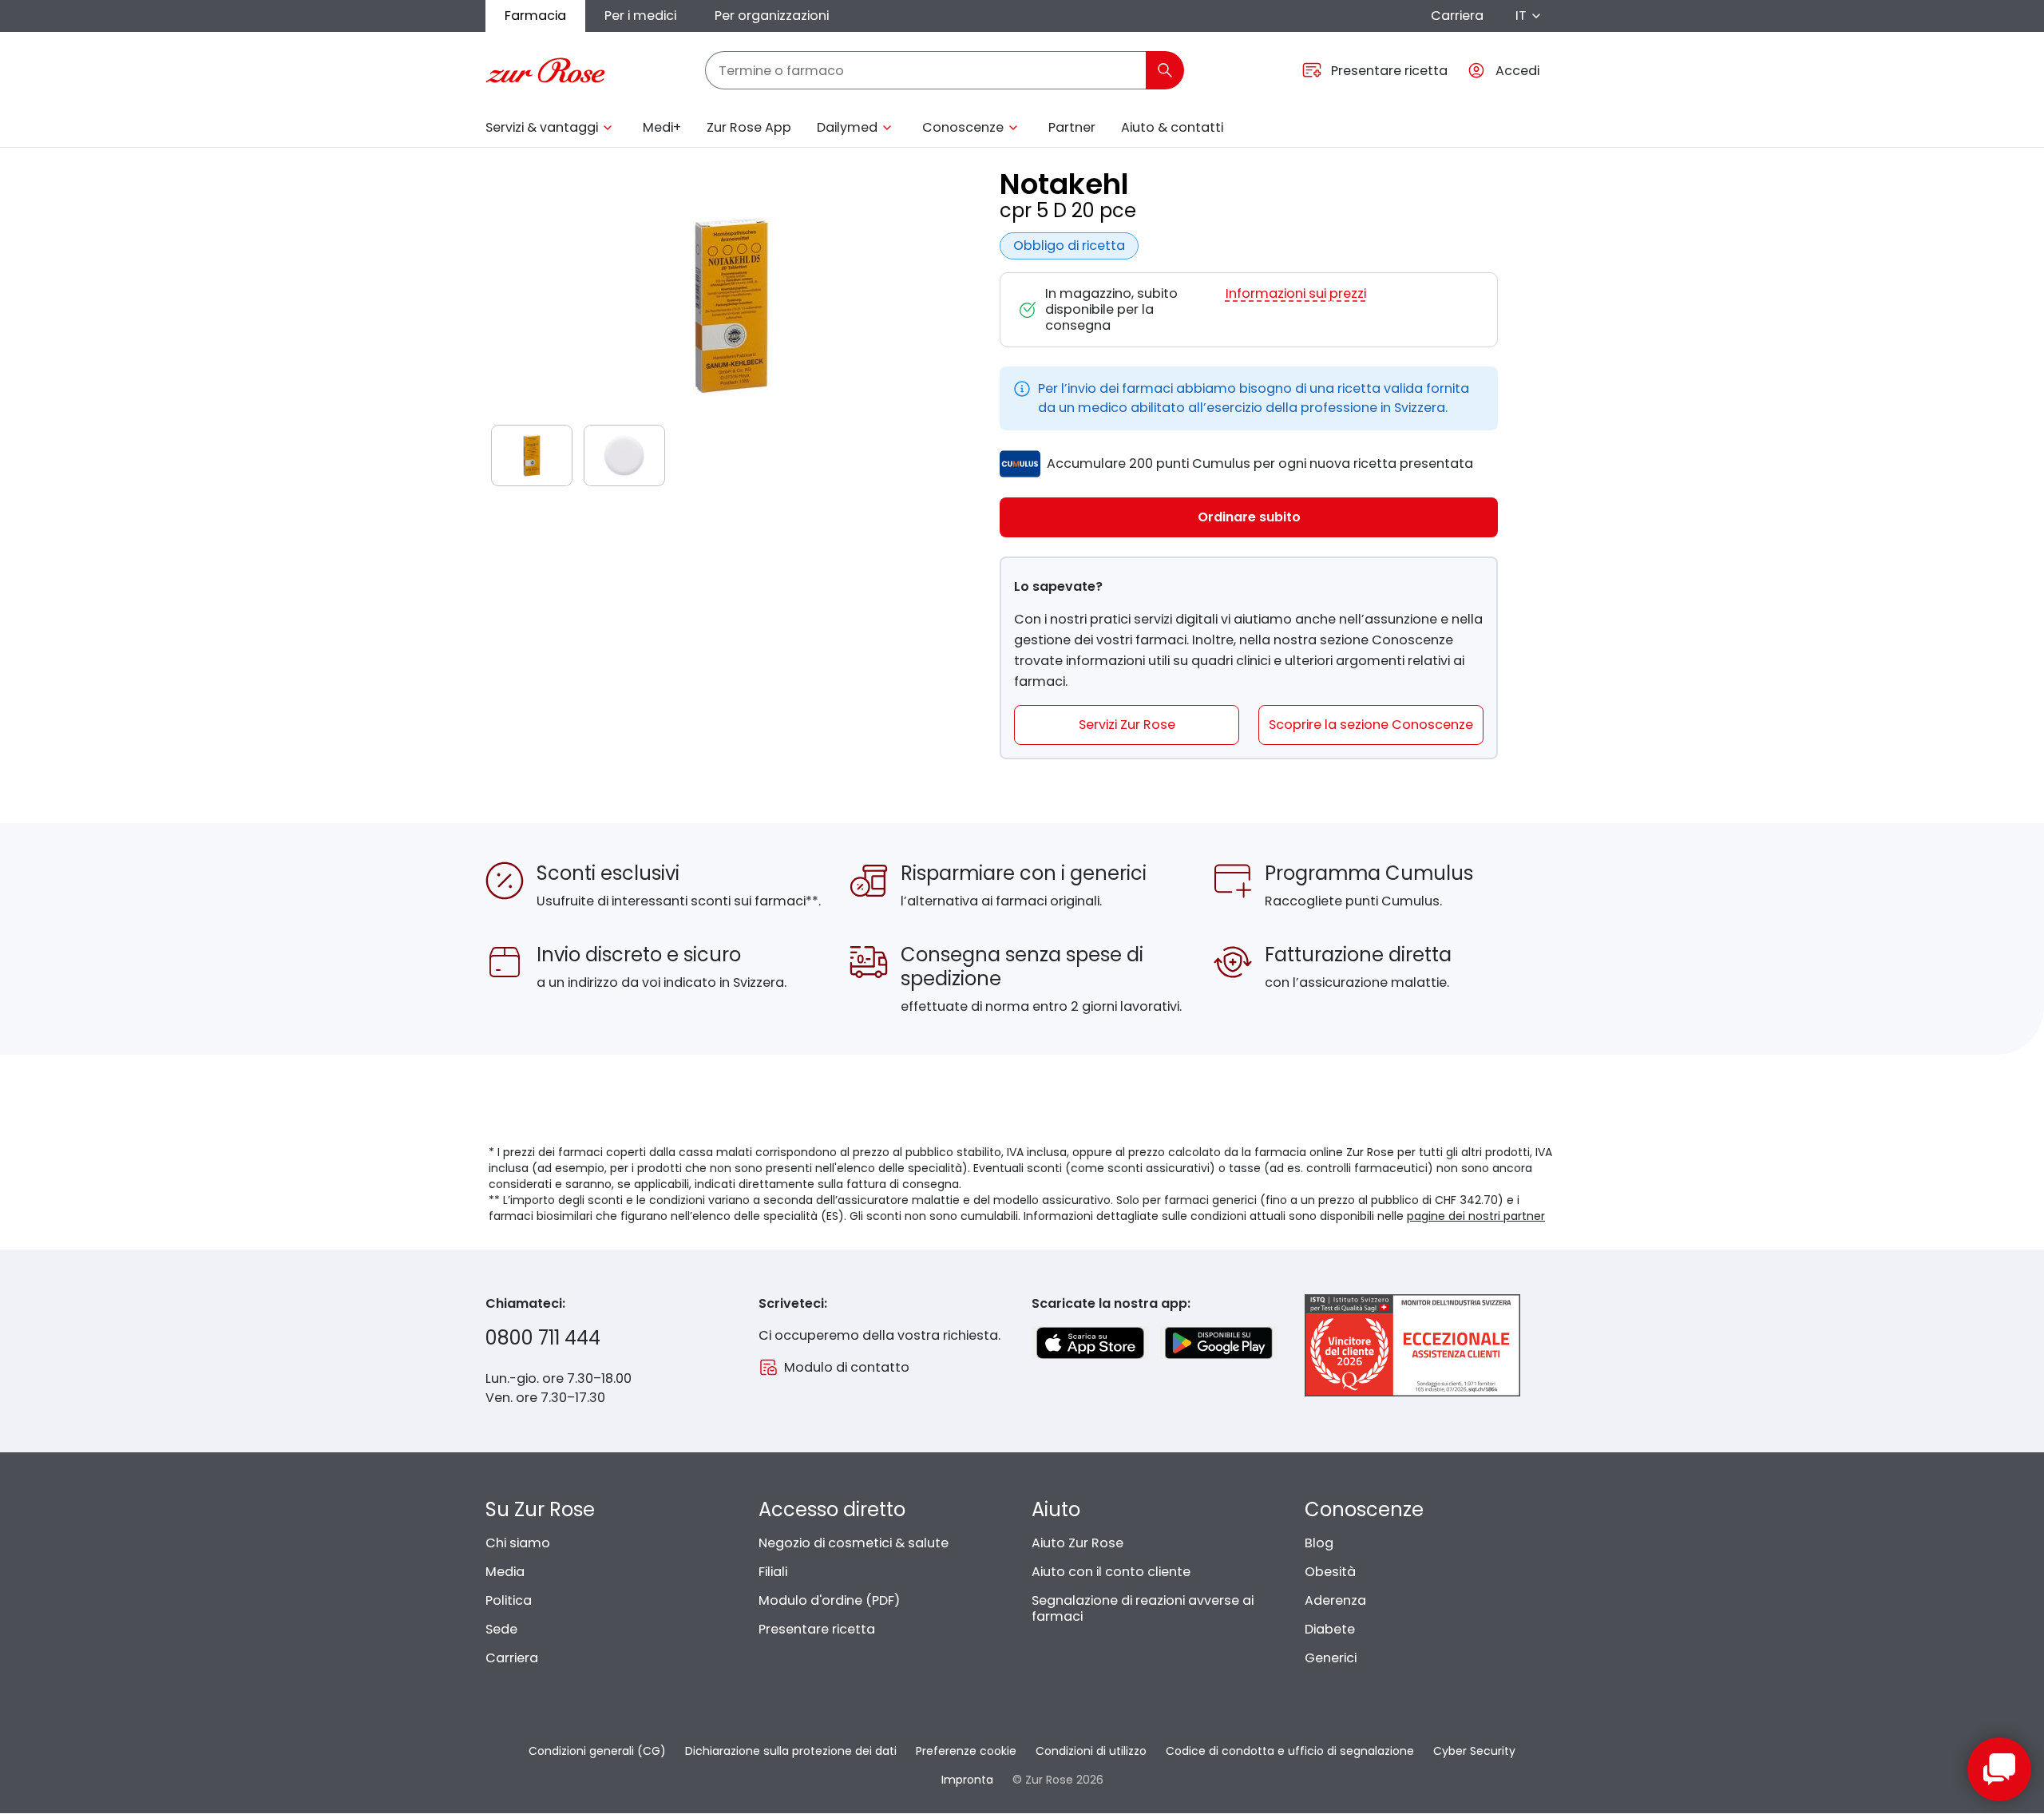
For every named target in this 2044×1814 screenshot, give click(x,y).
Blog (1319, 1543)
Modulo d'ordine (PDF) (829, 1600)
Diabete (1330, 1629)
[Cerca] (1165, 70)
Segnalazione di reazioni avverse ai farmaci (1143, 1608)
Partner (1072, 127)
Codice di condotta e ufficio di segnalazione (1290, 1751)
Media (505, 1572)
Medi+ (662, 127)
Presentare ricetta (817, 1629)
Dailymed (847, 127)
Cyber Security (1474, 1751)
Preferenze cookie (966, 1751)
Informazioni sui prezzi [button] (1296, 294)
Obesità (1330, 1572)
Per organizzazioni (772, 16)
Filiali (773, 1572)
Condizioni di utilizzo (1091, 1751)
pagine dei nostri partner (1476, 1216)
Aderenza (1335, 1600)
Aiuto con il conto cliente (1111, 1572)
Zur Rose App (749, 127)
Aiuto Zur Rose (1077, 1543)
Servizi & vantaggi (542, 127)
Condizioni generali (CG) (597, 1751)
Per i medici (640, 16)
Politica (509, 1600)
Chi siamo (518, 1543)
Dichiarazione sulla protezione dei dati (791, 1751)
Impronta (967, 1780)
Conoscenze (963, 127)
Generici (1331, 1658)
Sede (501, 1629)
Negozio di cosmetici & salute (854, 1543)
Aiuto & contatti (1172, 127)
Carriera (1457, 16)
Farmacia (535, 16)
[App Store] (1090, 1343)
